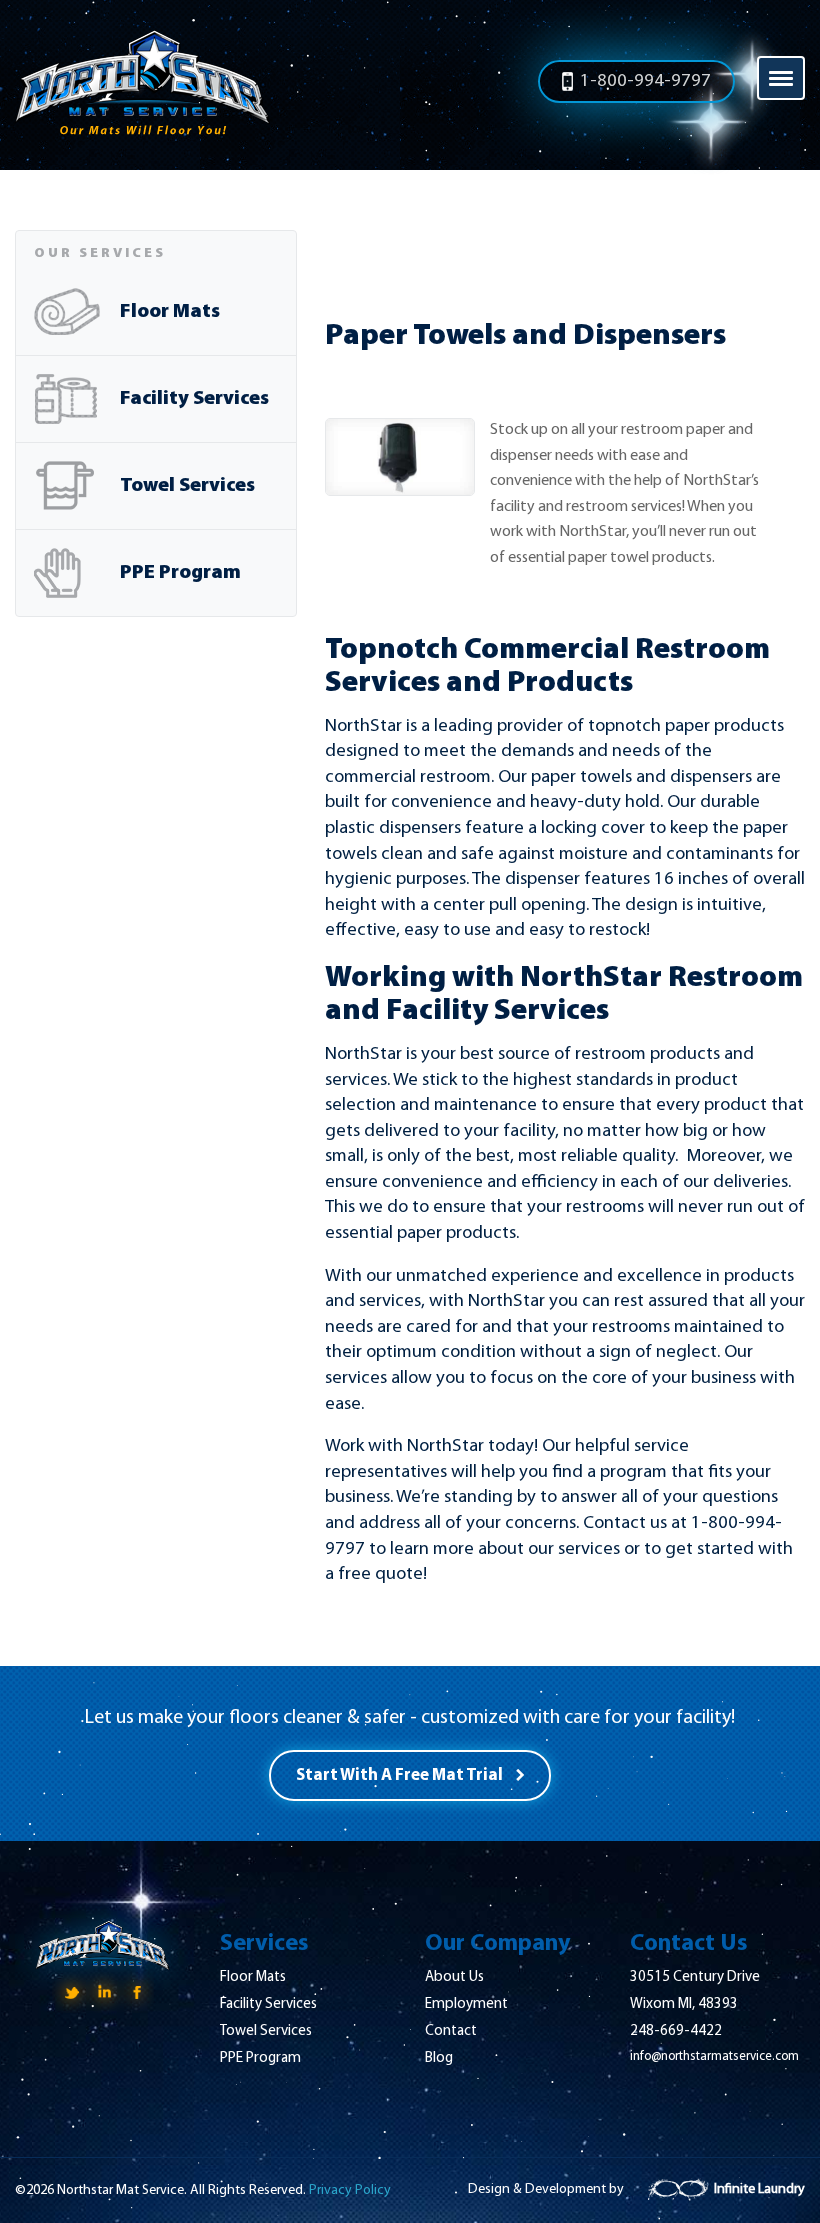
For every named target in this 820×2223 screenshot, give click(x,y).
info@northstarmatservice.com (714, 2056)
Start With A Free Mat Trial (399, 1775)
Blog (439, 2058)
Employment (466, 2004)
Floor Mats (170, 312)
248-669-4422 (676, 2031)
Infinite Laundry (759, 2189)
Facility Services (194, 399)
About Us (454, 1977)
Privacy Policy (350, 2190)
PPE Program (180, 573)
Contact (451, 2031)
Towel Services (187, 486)
